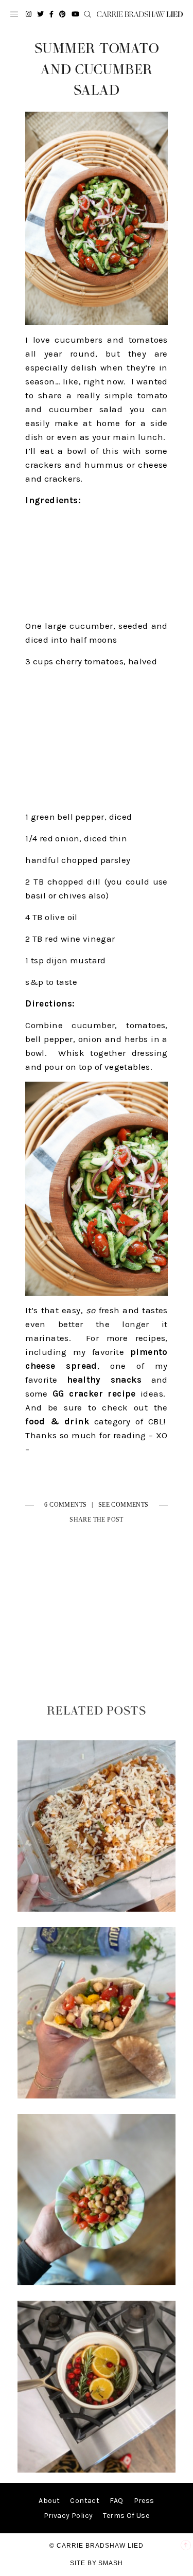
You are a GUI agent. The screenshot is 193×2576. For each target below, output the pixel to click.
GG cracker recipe (94, 1393)
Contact (85, 2501)
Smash (111, 2563)
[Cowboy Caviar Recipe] (97, 2283)
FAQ (116, 2501)
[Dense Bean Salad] (97, 2096)
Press (144, 2501)
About (49, 2501)
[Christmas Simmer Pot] (97, 2470)
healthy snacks (104, 1380)
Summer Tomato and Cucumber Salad (97, 70)
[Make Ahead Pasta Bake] (97, 1909)
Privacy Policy (68, 2516)
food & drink (57, 1421)
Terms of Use (126, 2516)
